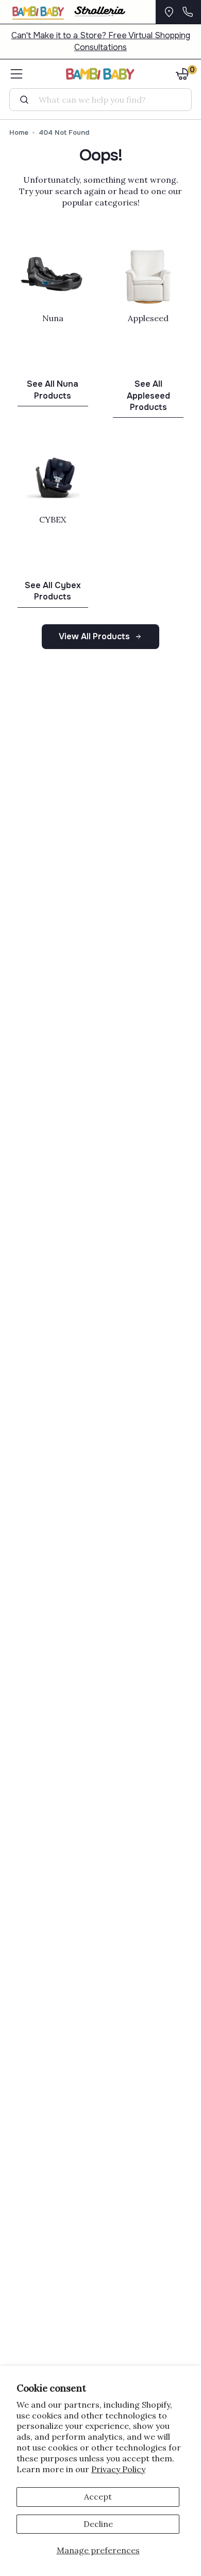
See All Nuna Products (53, 390)
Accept (98, 2496)
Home (19, 132)
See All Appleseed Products (148, 396)
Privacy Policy (118, 2469)
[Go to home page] (101, 74)
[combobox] (105, 100)
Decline (98, 2524)
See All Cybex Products (53, 591)
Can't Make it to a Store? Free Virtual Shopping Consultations (101, 41)
